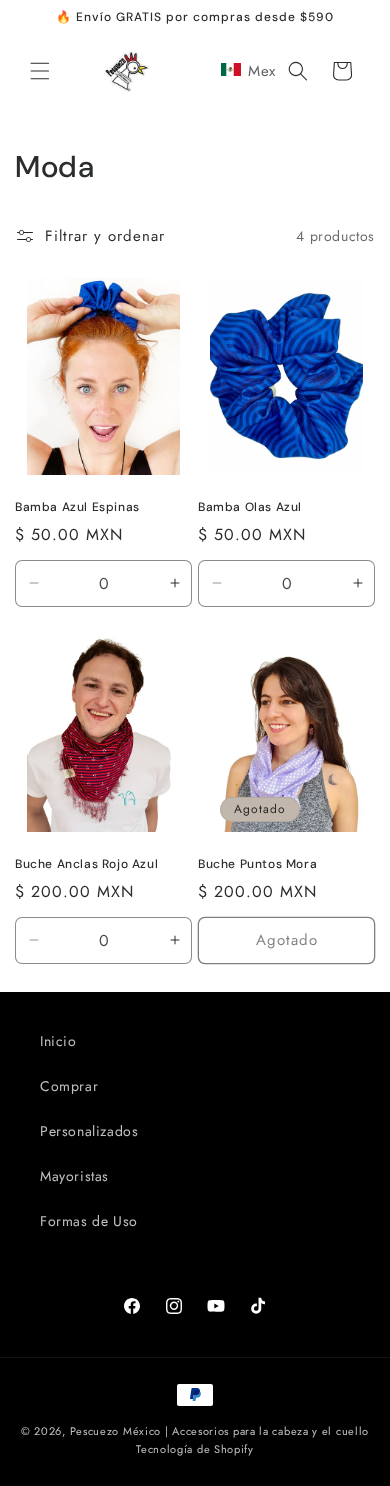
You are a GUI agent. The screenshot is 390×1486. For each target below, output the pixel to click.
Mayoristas (74, 1176)
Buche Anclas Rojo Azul (86, 864)
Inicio (58, 1041)
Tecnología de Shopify (195, 1449)
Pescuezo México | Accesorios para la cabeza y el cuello (220, 1431)
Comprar (69, 1086)
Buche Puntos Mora (257, 864)
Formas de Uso (89, 1221)
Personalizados (89, 1131)
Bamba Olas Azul (250, 507)
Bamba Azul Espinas (77, 507)
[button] (40, 71)
